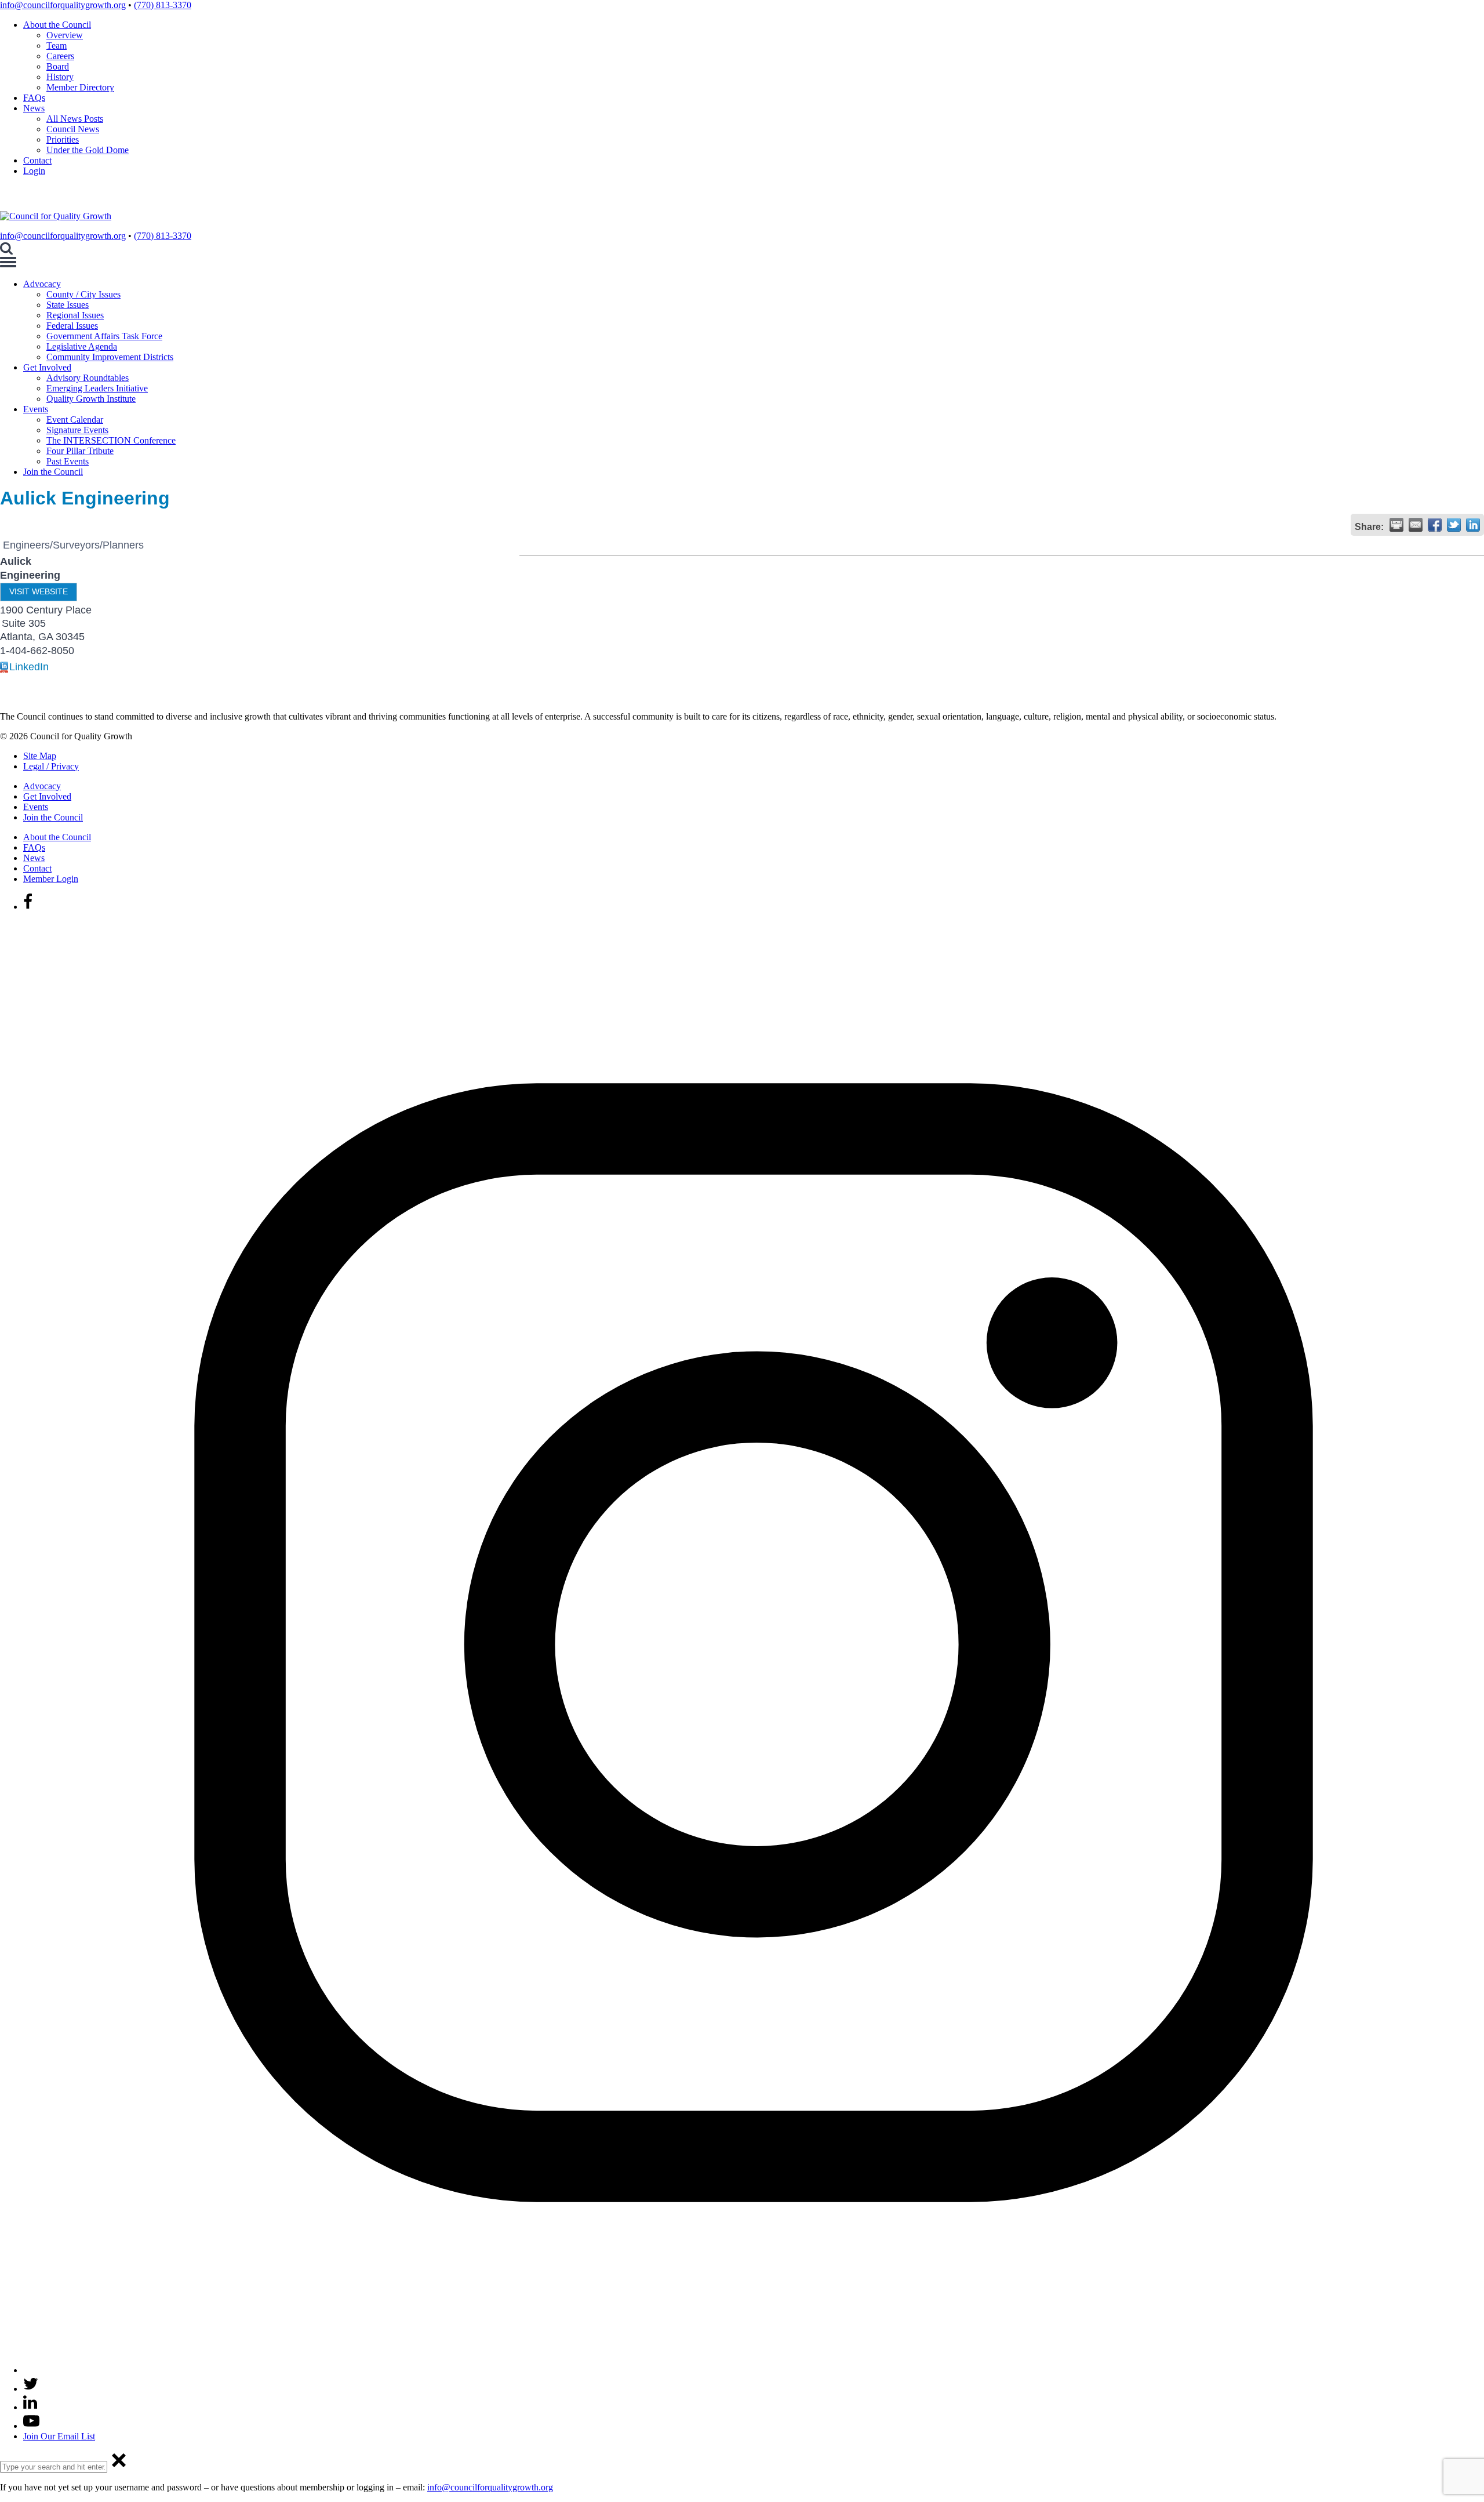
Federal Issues (72, 326)
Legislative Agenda (82, 346)
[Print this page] (1396, 525)
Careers (60, 56)
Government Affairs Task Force (104, 336)
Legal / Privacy (51, 766)
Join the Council (53, 472)
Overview (65, 35)
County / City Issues (83, 294)
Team (57, 46)
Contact (37, 160)
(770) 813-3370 (163, 5)
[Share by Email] (1416, 525)
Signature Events (77, 430)
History (60, 77)
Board (58, 66)
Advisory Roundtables (88, 378)
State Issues (68, 305)
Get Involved (47, 367)
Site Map (40, 756)
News (34, 108)
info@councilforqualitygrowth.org (63, 5)
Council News (73, 129)
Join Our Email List (59, 2436)
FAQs (34, 98)
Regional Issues (75, 315)
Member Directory (80, 87)
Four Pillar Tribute (80, 451)
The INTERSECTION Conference (111, 440)
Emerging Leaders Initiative (97, 388)
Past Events (68, 461)
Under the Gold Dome (88, 150)
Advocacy (42, 284)
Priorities (63, 139)
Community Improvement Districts (110, 357)
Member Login (51, 879)
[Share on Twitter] (1454, 525)
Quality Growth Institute (91, 399)
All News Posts (75, 119)
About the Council (57, 25)
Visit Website (39, 591)
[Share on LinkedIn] (1473, 525)
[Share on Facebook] (1435, 525)
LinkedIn (29, 667)
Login (34, 171)
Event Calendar (75, 420)
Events (36, 409)
